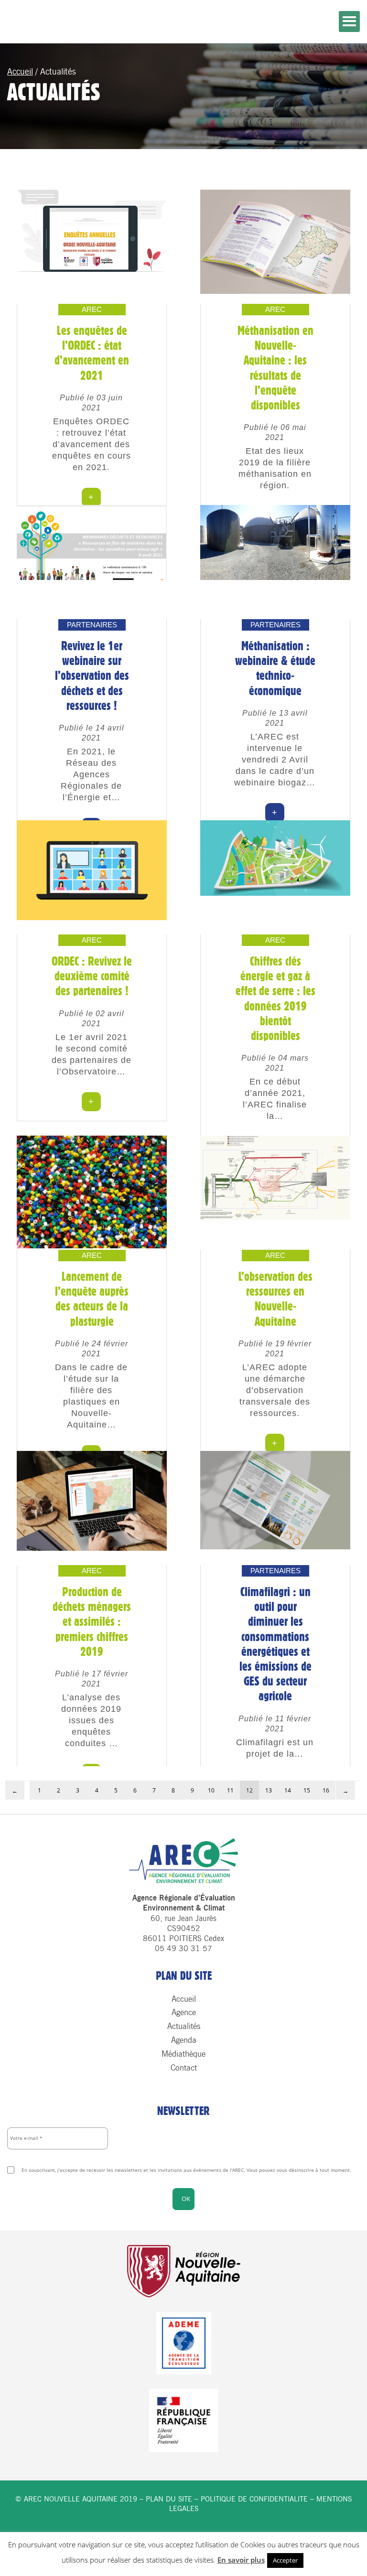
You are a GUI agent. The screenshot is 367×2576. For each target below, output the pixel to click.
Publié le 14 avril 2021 (92, 733)
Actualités (184, 2026)
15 (307, 1790)
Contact (184, 2068)
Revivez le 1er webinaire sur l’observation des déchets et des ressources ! (92, 676)
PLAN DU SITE (169, 2499)
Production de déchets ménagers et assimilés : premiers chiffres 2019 (92, 1622)
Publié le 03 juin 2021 (91, 403)
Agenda (184, 2040)
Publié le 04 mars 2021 (275, 1063)
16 (326, 1790)
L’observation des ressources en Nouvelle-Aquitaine (275, 1299)
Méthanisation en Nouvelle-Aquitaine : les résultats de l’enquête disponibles (275, 368)
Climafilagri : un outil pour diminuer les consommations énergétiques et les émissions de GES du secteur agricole (275, 1644)
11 (230, 1790)
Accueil (20, 72)
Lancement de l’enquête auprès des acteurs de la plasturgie (92, 1299)
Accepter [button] (285, 2560)
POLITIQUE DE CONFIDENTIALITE (254, 2499)
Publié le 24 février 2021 (92, 1349)
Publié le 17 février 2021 (92, 1679)
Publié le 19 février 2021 (275, 1349)
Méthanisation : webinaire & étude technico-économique (275, 668)
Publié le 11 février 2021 (275, 1724)
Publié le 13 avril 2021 (275, 718)
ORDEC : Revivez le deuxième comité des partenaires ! (92, 976)
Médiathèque (183, 2054)
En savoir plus (241, 2560)
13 (269, 1790)
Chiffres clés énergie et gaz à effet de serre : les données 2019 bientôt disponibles (275, 998)
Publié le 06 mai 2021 (275, 432)
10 (211, 1790)
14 (288, 1790)
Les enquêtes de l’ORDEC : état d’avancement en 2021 (92, 353)
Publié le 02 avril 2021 (92, 1019)
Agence (184, 2012)
